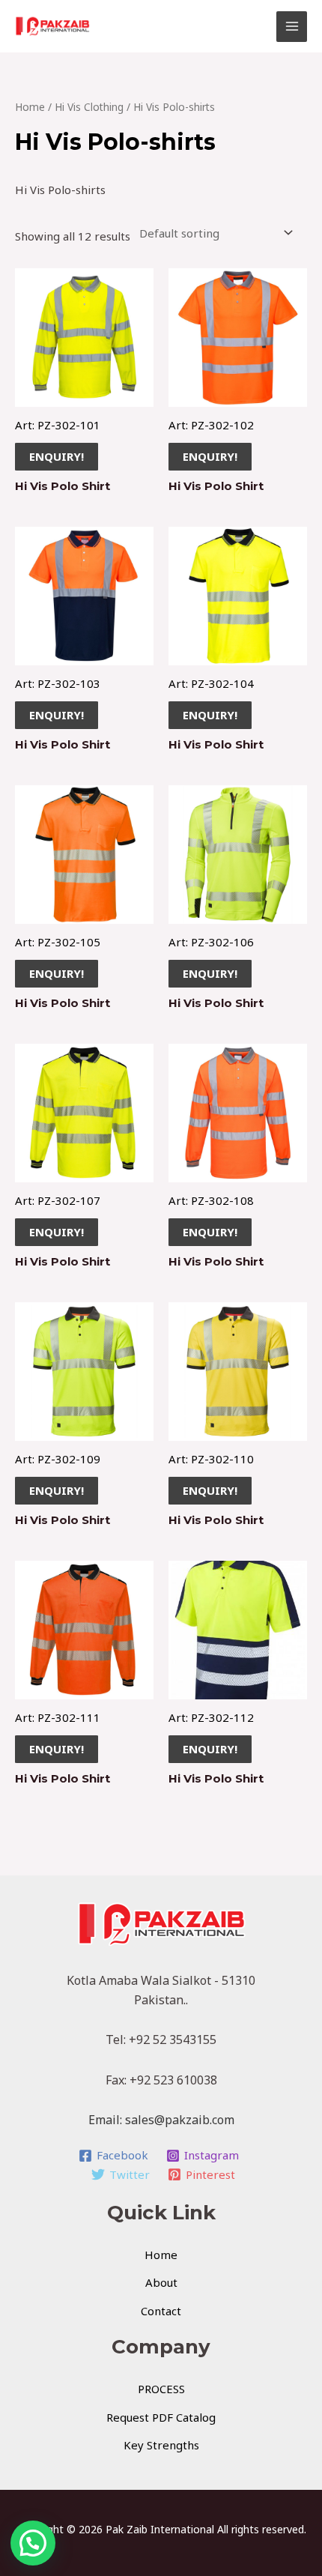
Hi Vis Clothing (89, 107)
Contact (161, 2311)
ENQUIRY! (57, 456)
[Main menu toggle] (292, 27)
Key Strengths (161, 2445)
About (161, 2282)
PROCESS (161, 2389)
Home (30, 107)
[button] (33, 2543)
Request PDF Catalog (161, 2417)
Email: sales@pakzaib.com (161, 2120)
